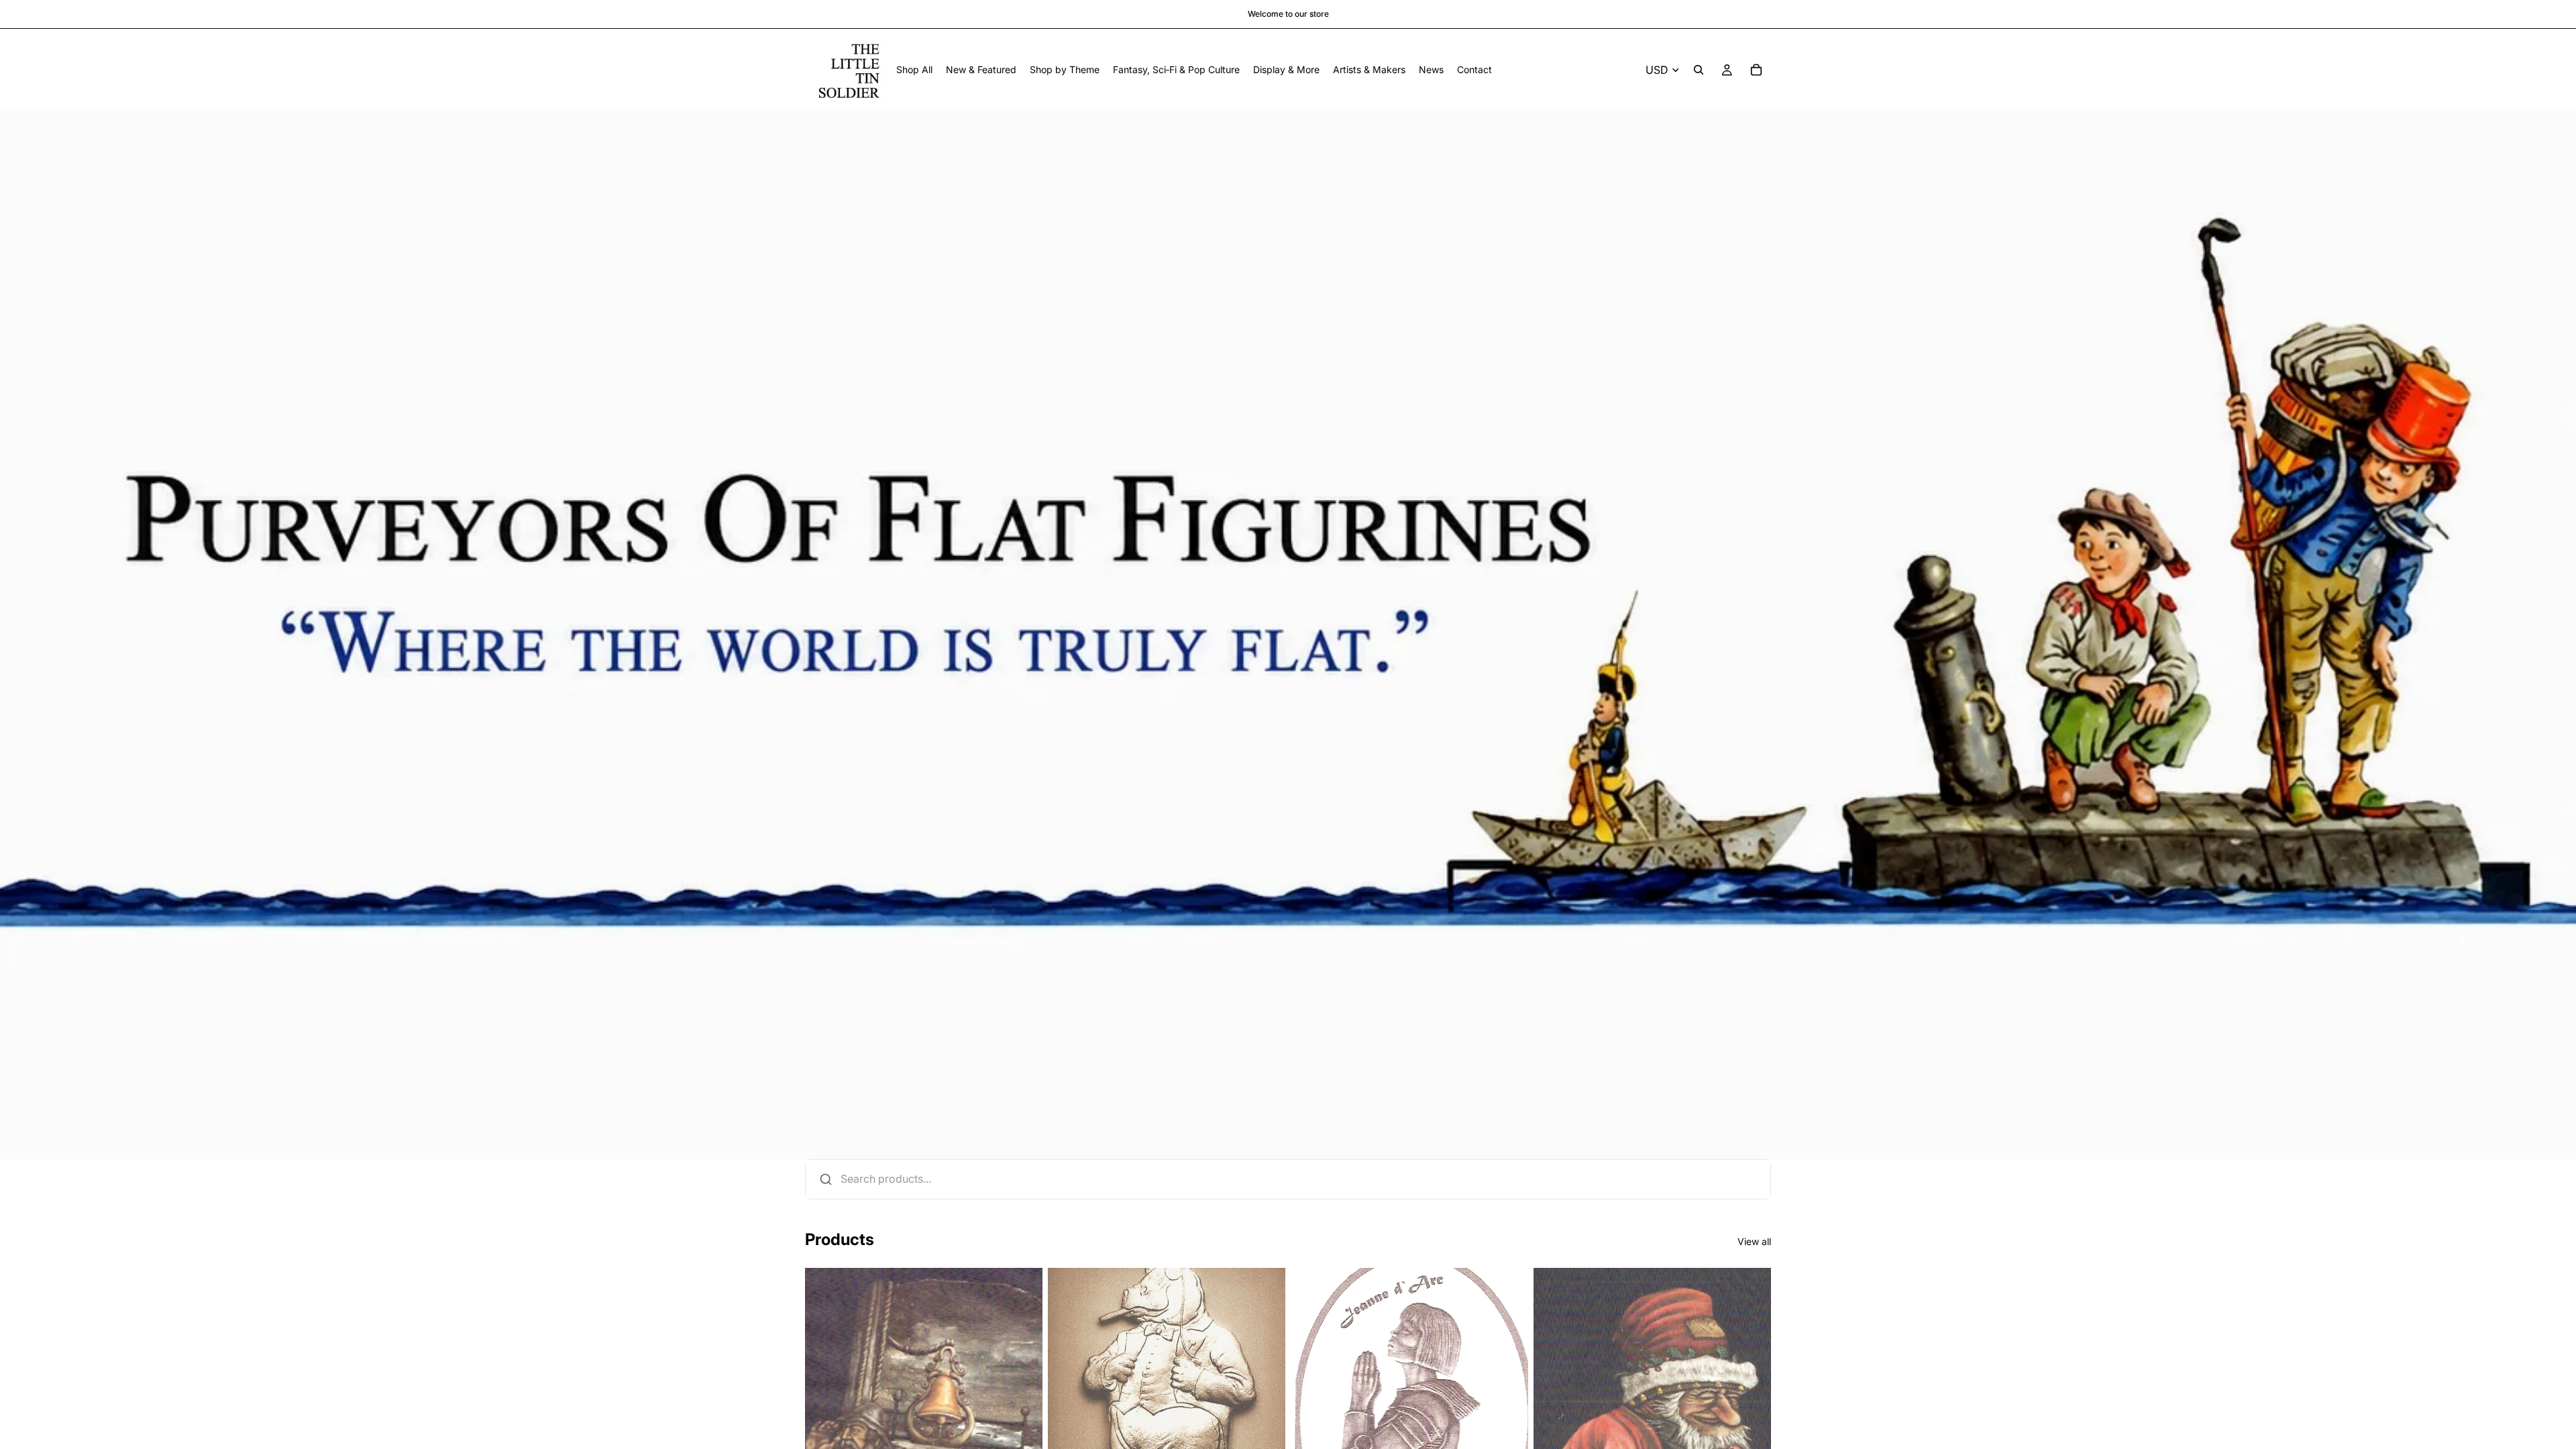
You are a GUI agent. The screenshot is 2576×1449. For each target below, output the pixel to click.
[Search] (1699, 70)
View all (1754, 1241)
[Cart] (1756, 70)
